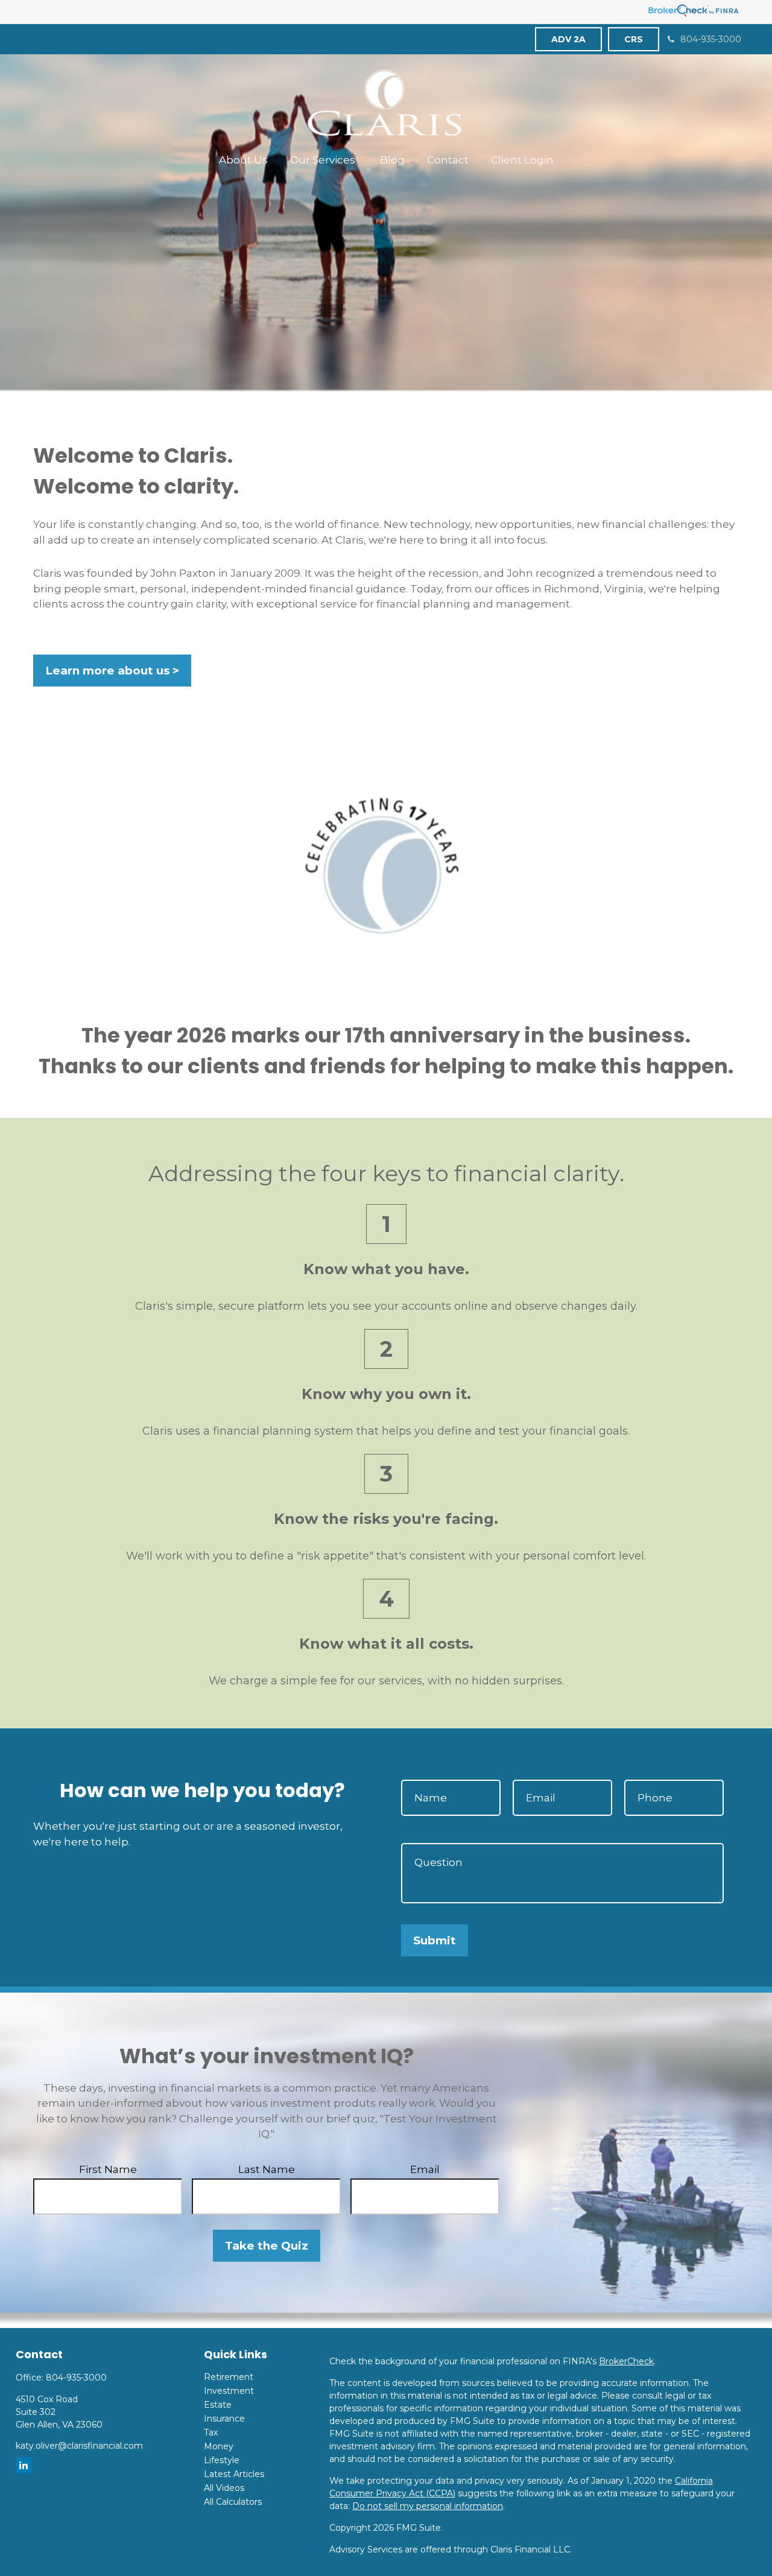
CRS (634, 39)
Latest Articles (234, 2474)
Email (425, 2169)
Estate (218, 2405)
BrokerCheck (626, 2361)
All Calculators (233, 2502)
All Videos (224, 2488)
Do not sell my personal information (428, 2506)
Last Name (267, 2169)
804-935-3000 (711, 39)
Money (219, 2446)
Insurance (224, 2419)
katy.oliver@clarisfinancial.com (79, 2446)
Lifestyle (222, 2460)
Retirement (229, 2377)
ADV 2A (568, 39)
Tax (211, 2432)
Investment (229, 2391)
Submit (435, 1940)
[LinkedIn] (24, 2465)
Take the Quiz (267, 2246)
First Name (108, 2169)
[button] (243, 160)
